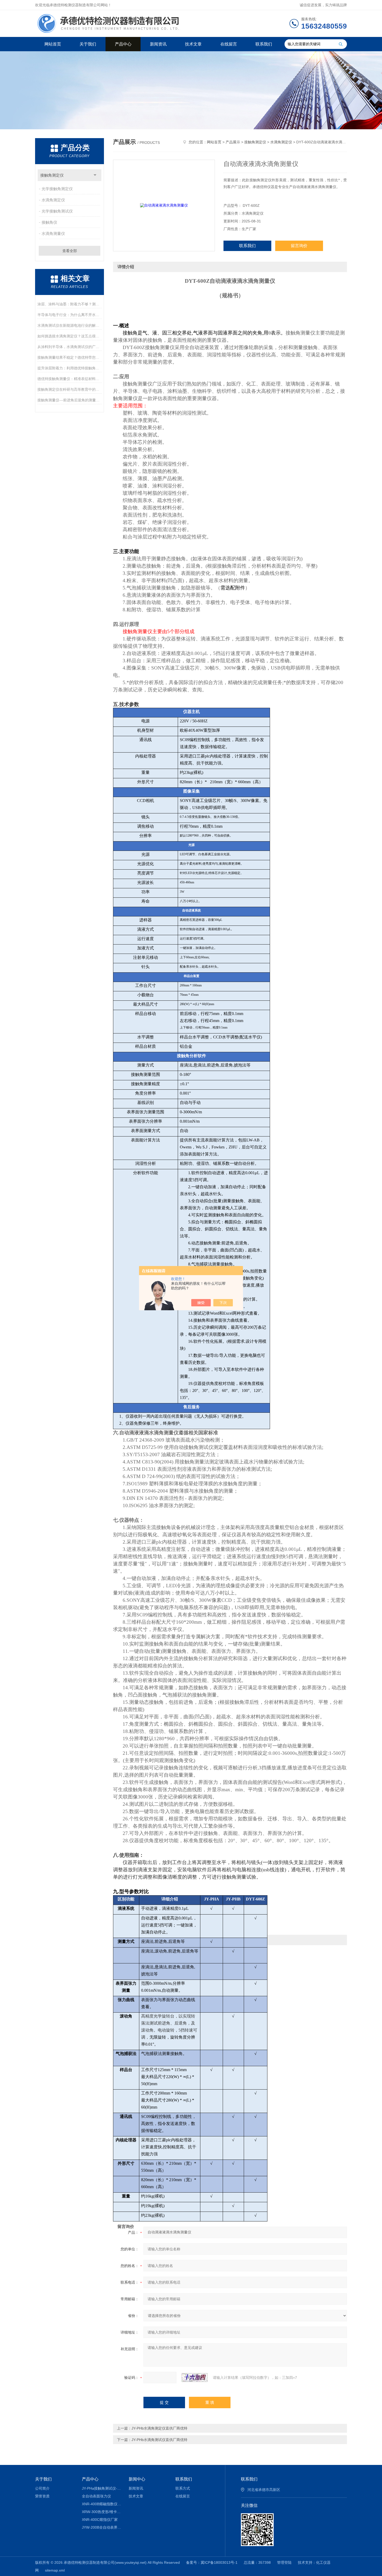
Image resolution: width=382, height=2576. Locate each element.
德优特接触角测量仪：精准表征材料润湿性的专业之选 (70, 379)
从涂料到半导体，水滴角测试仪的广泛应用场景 (70, 347)
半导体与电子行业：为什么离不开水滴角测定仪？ (70, 315)
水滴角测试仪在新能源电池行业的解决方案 (70, 325)
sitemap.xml (55, 2570)
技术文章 (193, 44)
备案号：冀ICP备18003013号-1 (212, 2562)
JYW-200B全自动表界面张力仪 (101, 2527)
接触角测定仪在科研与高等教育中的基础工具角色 (70, 389)
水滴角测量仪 (53, 233)
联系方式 (183, 2488)
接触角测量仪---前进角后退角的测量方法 (70, 400)
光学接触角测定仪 (57, 189)
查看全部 (70, 251)
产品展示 (233, 142)
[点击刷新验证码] (195, 2378)
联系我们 (264, 44)
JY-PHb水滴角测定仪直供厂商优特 (159, 2428)
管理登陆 (284, 2562)
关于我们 (88, 44)
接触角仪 (49, 222)
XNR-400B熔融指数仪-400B (101, 2504)
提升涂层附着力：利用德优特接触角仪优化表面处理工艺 (70, 368)
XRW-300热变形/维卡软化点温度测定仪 (101, 2512)
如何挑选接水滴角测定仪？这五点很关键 (70, 336)
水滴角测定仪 (53, 200)
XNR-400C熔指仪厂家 (100, 2520)
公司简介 (42, 2488)
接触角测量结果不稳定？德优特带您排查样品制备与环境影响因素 (70, 357)
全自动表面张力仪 (96, 2496)
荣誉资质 (42, 2496)
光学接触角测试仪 (57, 211)
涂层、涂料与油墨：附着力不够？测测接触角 (70, 304)
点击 (95, 175)
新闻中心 (137, 2479)
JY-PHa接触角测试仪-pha (101, 2488)
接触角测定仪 (52, 175)
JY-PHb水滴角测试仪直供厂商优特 (159, 2440)
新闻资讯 (158, 44)
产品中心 (123, 44)
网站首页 (53, 44)
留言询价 (299, 246)
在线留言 (229, 44)
